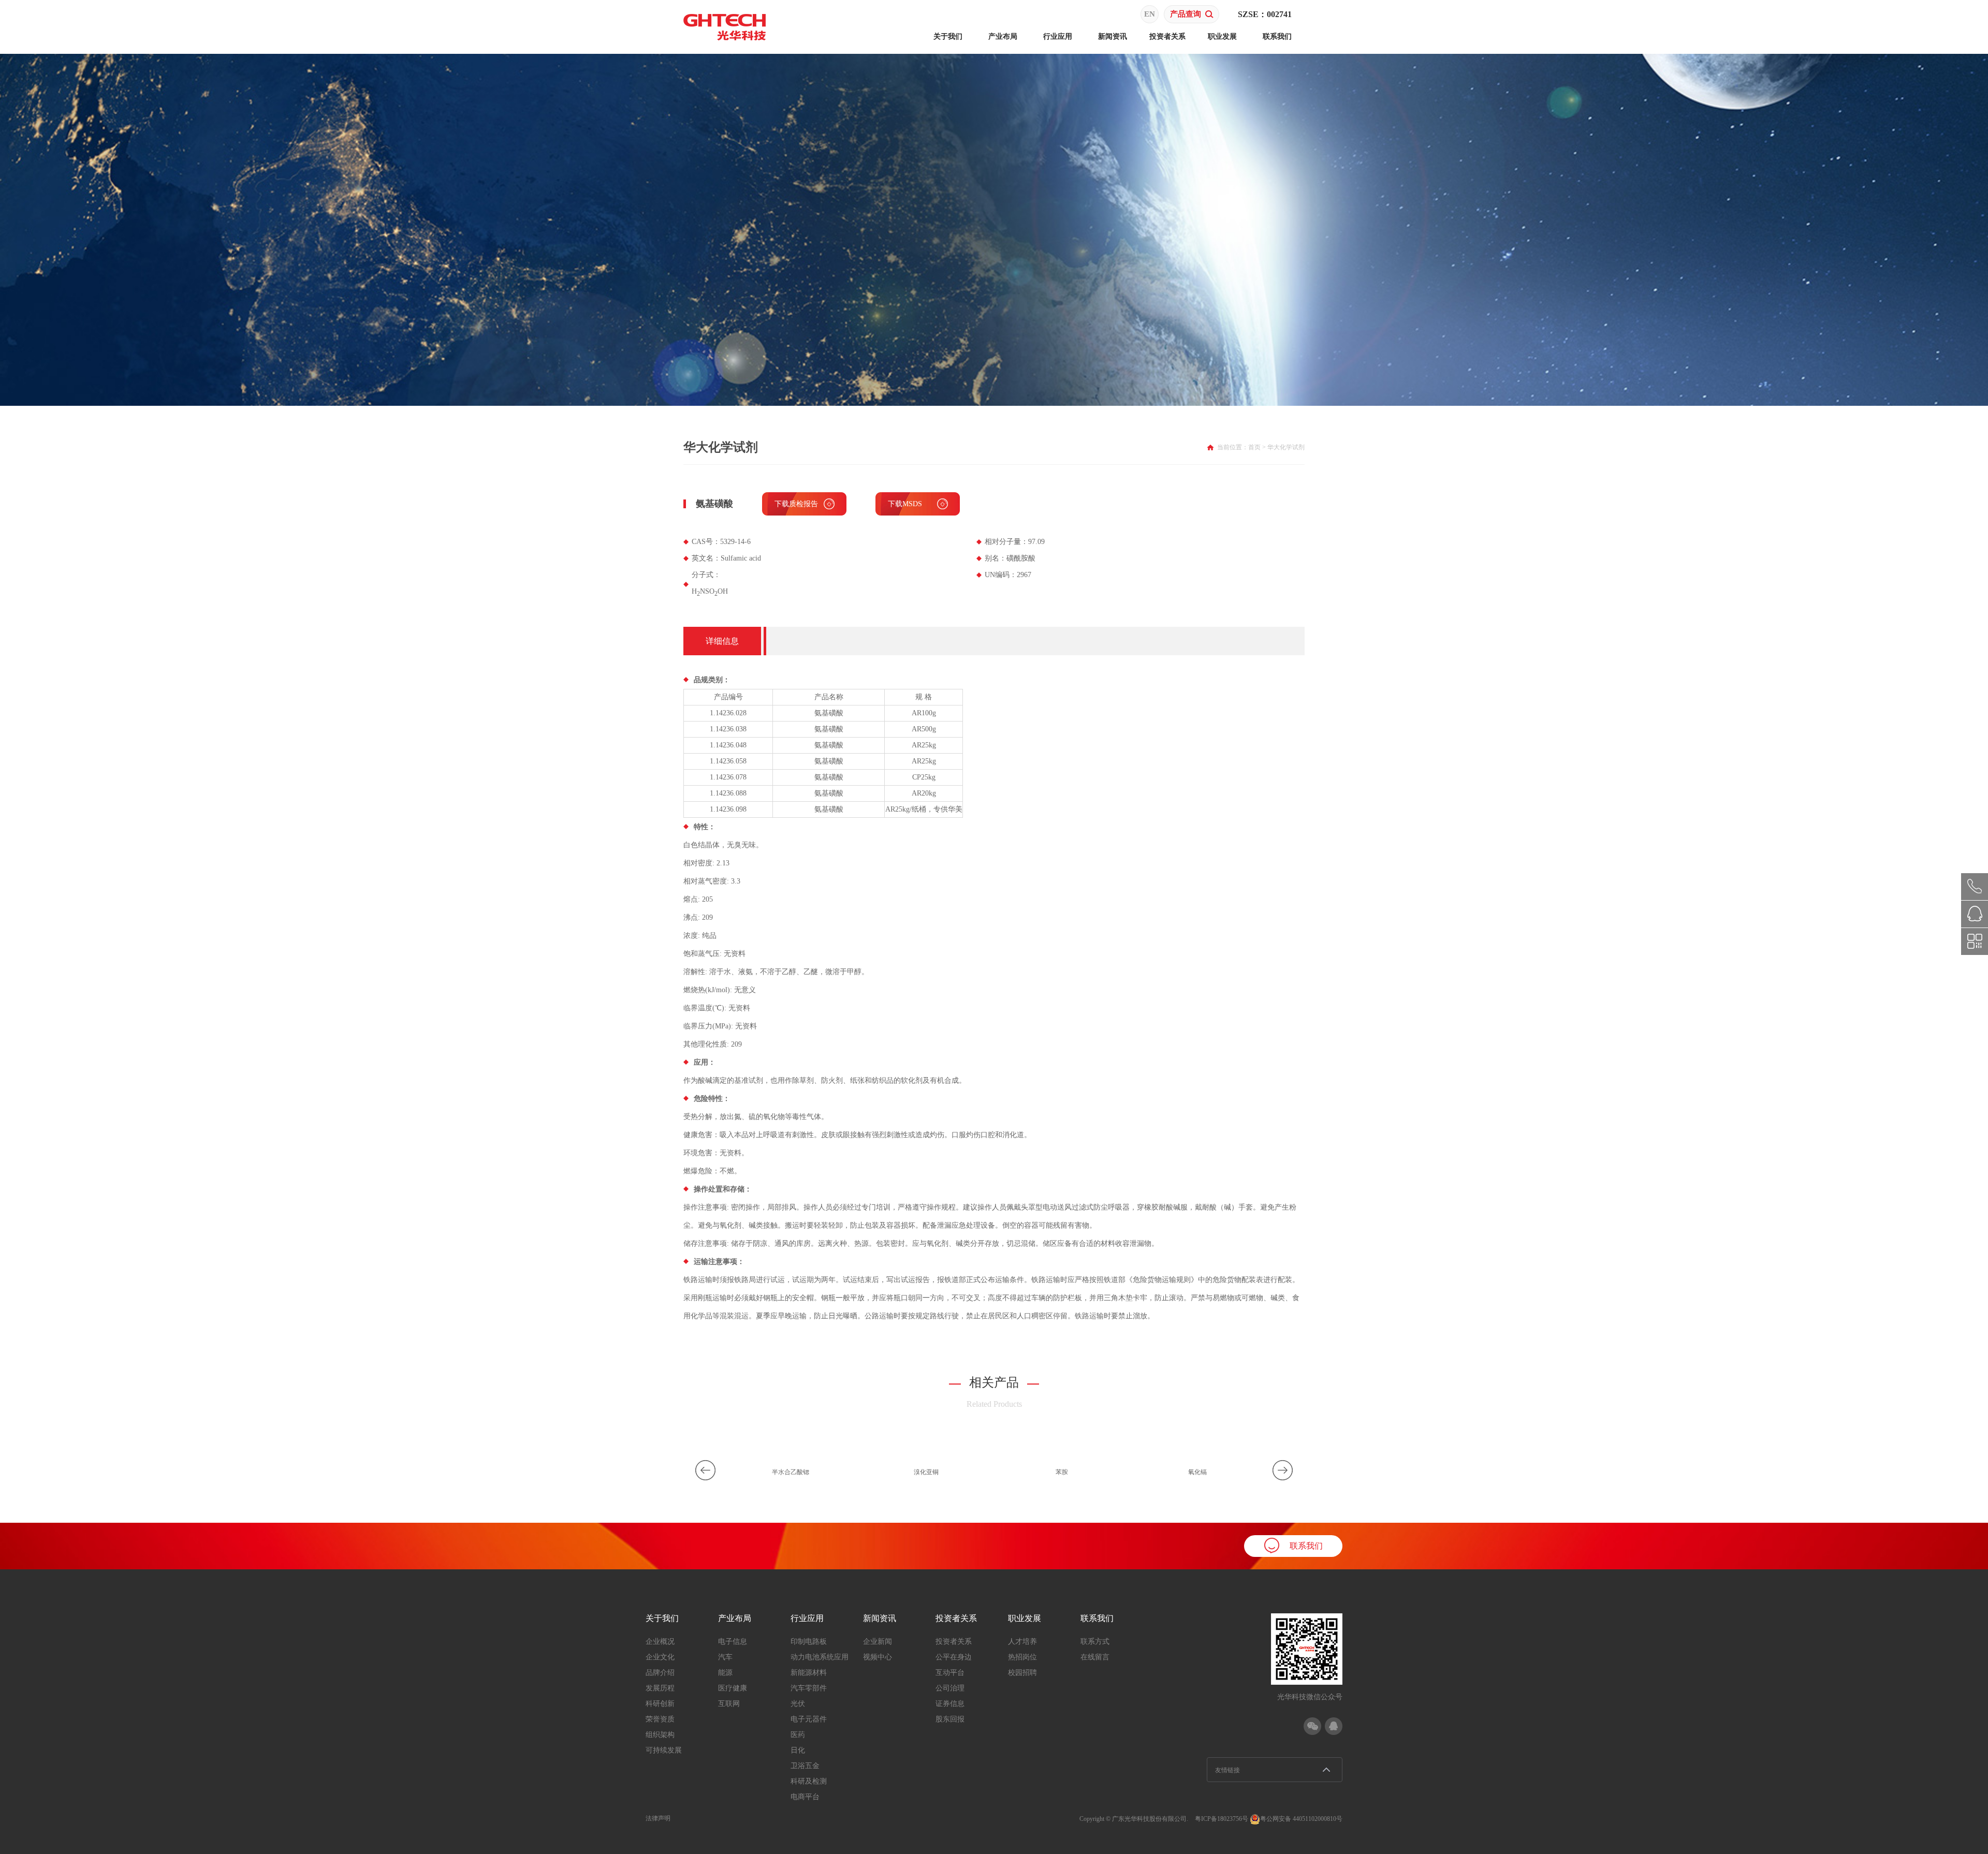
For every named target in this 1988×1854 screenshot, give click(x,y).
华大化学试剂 (1286, 447)
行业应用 (1058, 36)
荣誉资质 (660, 1719)
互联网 (729, 1704)
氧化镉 (1197, 1472)
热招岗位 (1022, 1657)
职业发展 (1222, 36)
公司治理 (950, 1688)
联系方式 (1095, 1642)
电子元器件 (809, 1719)
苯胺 (1062, 1472)
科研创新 (660, 1704)
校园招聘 (1022, 1673)
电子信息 (733, 1642)
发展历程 (660, 1688)
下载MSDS (905, 504)
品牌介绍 (660, 1673)
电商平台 (805, 1797)
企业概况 (660, 1642)
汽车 (725, 1657)
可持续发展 (664, 1750)
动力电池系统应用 (820, 1657)
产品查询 (1186, 14)
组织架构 (660, 1735)
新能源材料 (809, 1673)
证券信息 (950, 1704)
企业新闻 (878, 1642)
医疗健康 (733, 1688)
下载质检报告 (796, 504)
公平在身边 (954, 1657)
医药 (798, 1735)
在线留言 (1095, 1657)
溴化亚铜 (926, 1472)
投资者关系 (1167, 36)
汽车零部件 (809, 1688)
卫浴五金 (805, 1766)
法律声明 (658, 1818)
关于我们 (948, 36)
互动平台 (950, 1673)
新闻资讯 (1113, 36)
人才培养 (1022, 1642)
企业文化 (660, 1657)
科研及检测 (809, 1781)
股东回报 (950, 1719)
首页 (1254, 447)
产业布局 (1003, 36)
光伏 (798, 1704)
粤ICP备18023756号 (1222, 1819)
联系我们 (1277, 36)
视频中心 (878, 1657)
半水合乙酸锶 (791, 1472)
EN (1150, 14)
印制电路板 (809, 1642)
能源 (725, 1673)
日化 (798, 1750)
